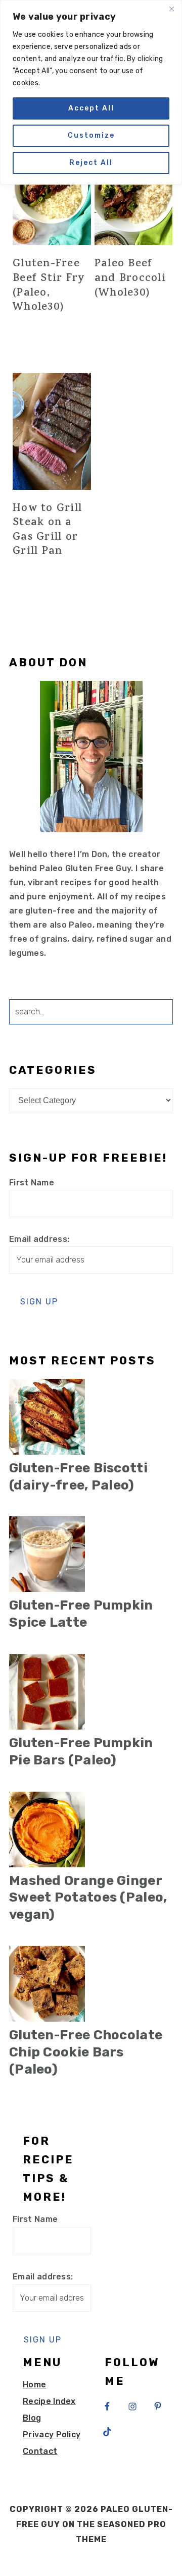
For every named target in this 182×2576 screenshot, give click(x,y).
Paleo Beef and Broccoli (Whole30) (130, 279)
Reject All (91, 163)
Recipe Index (49, 2401)
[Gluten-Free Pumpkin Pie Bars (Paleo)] (91, 1692)
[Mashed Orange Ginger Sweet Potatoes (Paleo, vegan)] (91, 1829)
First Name (32, 1183)
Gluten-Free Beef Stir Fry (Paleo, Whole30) (49, 286)
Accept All (91, 108)
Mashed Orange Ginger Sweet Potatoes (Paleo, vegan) (88, 1898)
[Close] (171, 9)
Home (34, 2385)
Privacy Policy (52, 2435)
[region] (91, 92)
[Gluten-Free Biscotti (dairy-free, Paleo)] (91, 1417)
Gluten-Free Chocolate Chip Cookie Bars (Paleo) (86, 2052)
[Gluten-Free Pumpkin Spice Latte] (91, 1554)
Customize (91, 135)
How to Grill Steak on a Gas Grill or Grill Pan (47, 531)
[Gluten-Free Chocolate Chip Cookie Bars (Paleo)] (91, 1984)
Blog (32, 2418)
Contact (40, 2451)
